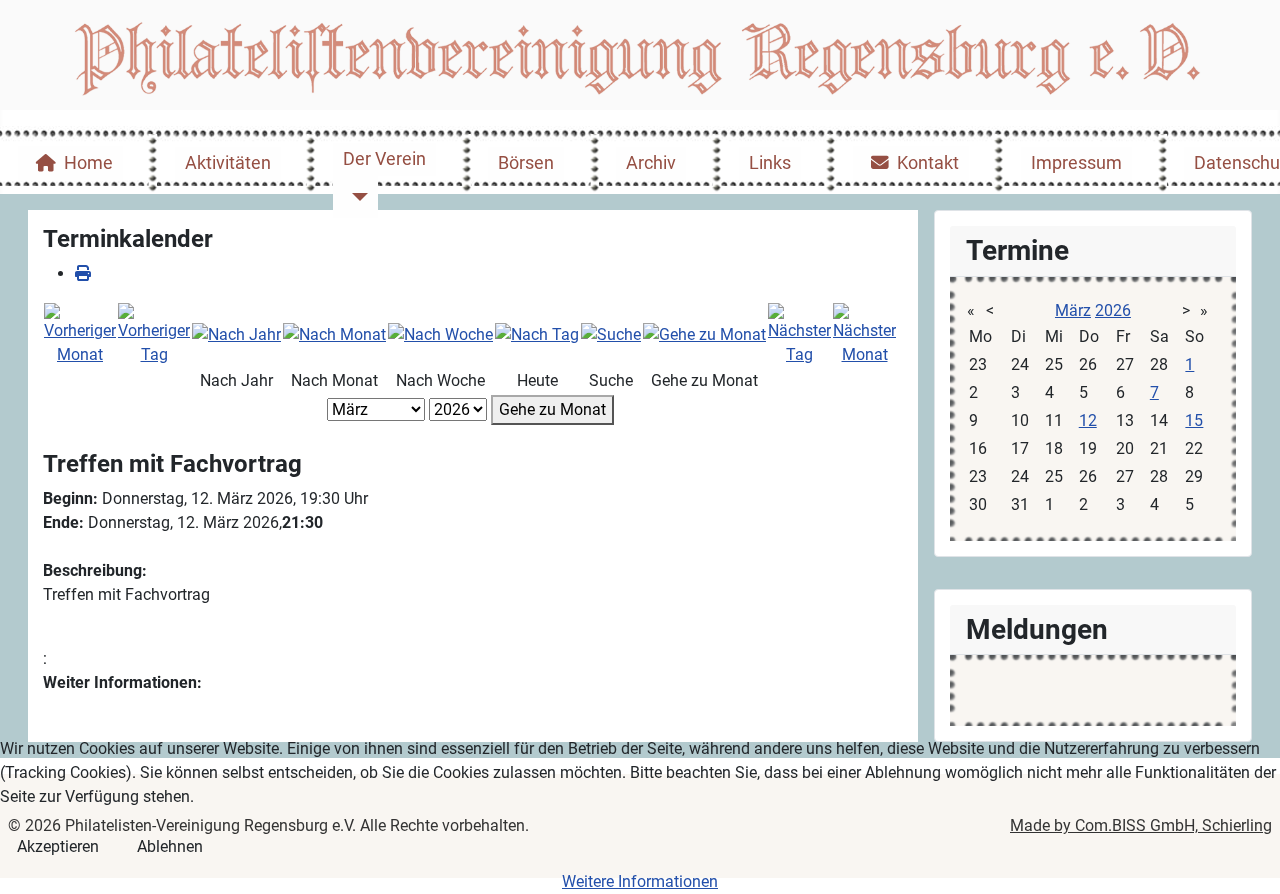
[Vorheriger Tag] (154, 333)
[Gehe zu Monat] (704, 333)
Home (88, 163)
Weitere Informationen (640, 881)
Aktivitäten (228, 163)
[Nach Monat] (334, 333)
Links (770, 163)
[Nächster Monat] (864, 333)
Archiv (651, 163)
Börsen (526, 163)
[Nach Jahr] (236, 333)
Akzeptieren (58, 846)
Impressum (1076, 163)
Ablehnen (170, 846)
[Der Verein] (355, 196)
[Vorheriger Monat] (80, 333)
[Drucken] (83, 273)
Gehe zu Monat (552, 409)
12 (1088, 420)
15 (1194, 420)
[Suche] (611, 333)
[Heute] (537, 333)
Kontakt (928, 163)
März (1073, 310)
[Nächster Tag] (799, 333)
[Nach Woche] (440, 333)
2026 (1113, 310)
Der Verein (384, 159)
